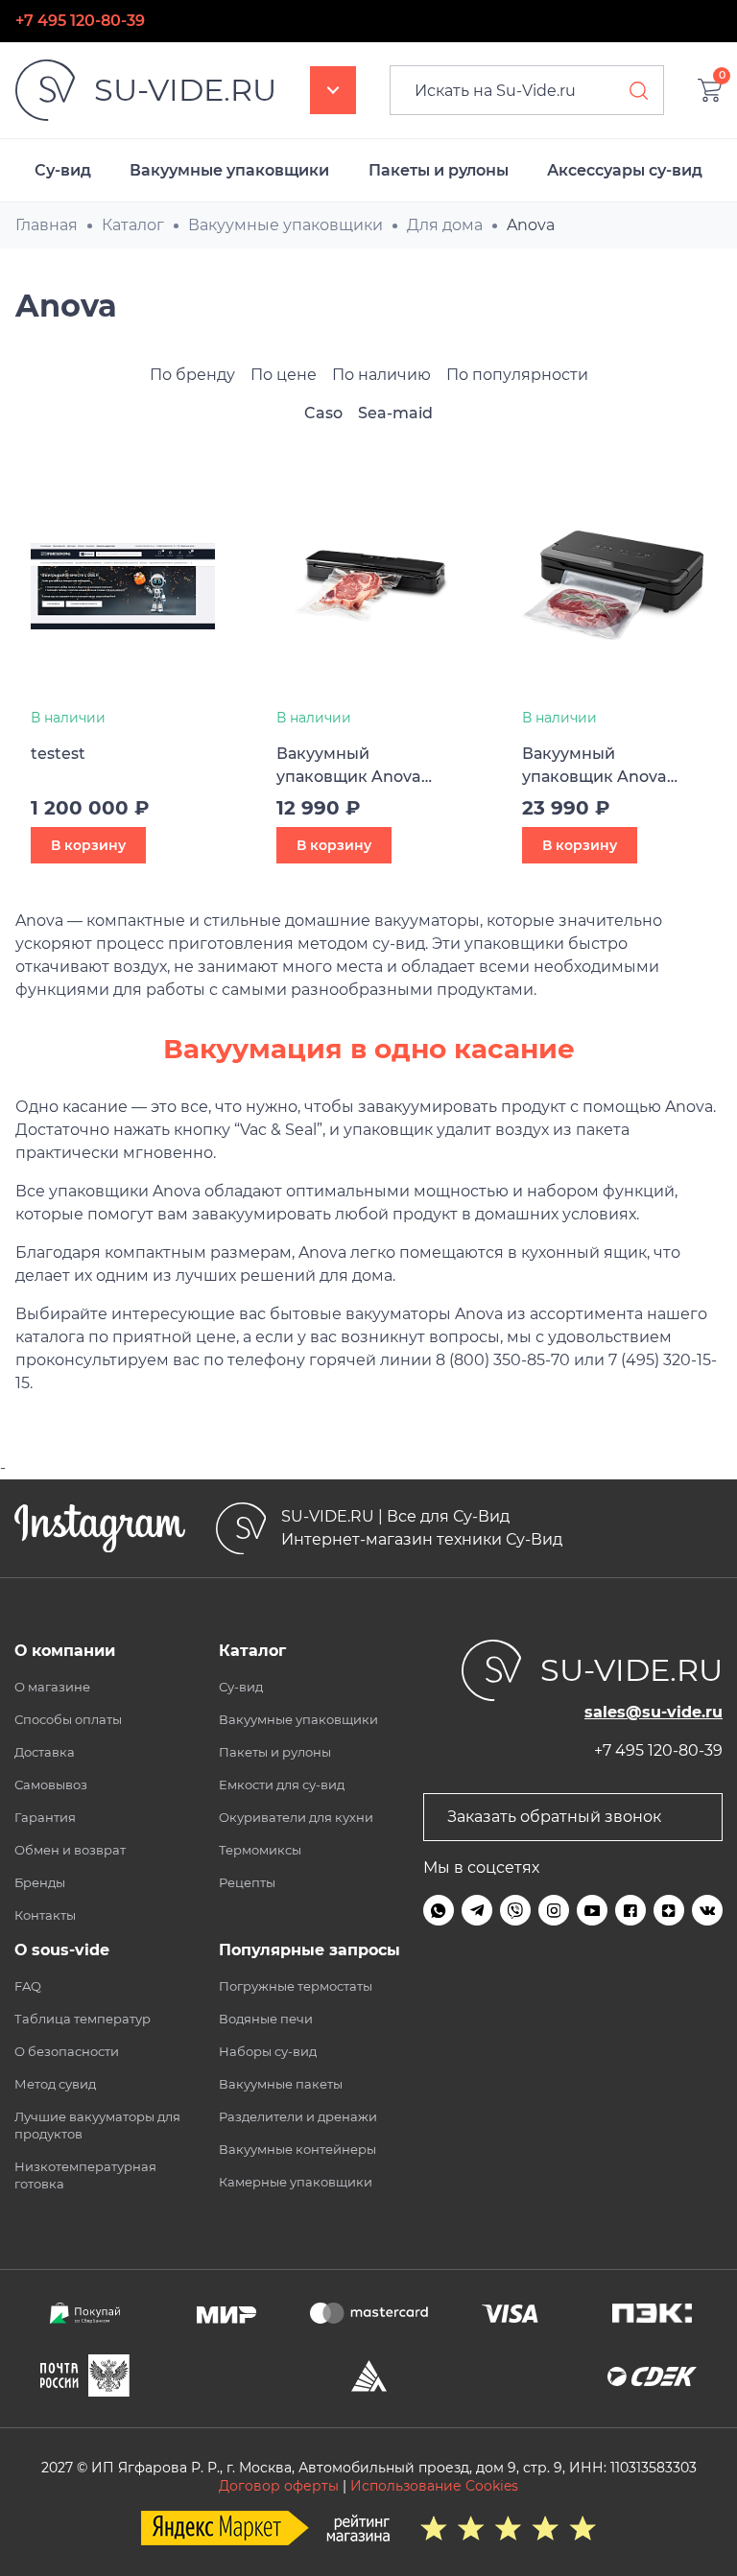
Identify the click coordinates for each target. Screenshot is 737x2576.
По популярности (517, 375)
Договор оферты (279, 2486)
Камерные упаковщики (296, 2182)
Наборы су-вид (268, 2051)
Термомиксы (260, 1850)
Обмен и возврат (70, 1850)
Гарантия (45, 1817)
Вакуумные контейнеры (297, 2149)
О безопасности (67, 2051)
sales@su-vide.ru (654, 1712)
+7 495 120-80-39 (80, 21)
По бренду (192, 375)
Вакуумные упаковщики (229, 170)
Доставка (45, 1752)
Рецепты (247, 1882)
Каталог (333, 90)
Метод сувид (55, 2084)
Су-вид (63, 170)
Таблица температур (83, 2019)
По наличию (381, 375)
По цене (284, 375)
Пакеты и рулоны (439, 170)
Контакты (45, 1915)
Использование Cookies (434, 2486)
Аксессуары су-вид (625, 170)
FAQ (28, 1986)
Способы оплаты (68, 1719)
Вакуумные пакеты (281, 2084)
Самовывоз (51, 1784)
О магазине (52, 1687)
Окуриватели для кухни (296, 1817)
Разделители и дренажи (298, 2116)
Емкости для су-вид (282, 1784)
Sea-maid (395, 413)
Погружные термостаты (296, 1986)
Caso (323, 413)
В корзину (88, 845)
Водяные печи (266, 2019)
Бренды (40, 1882)
